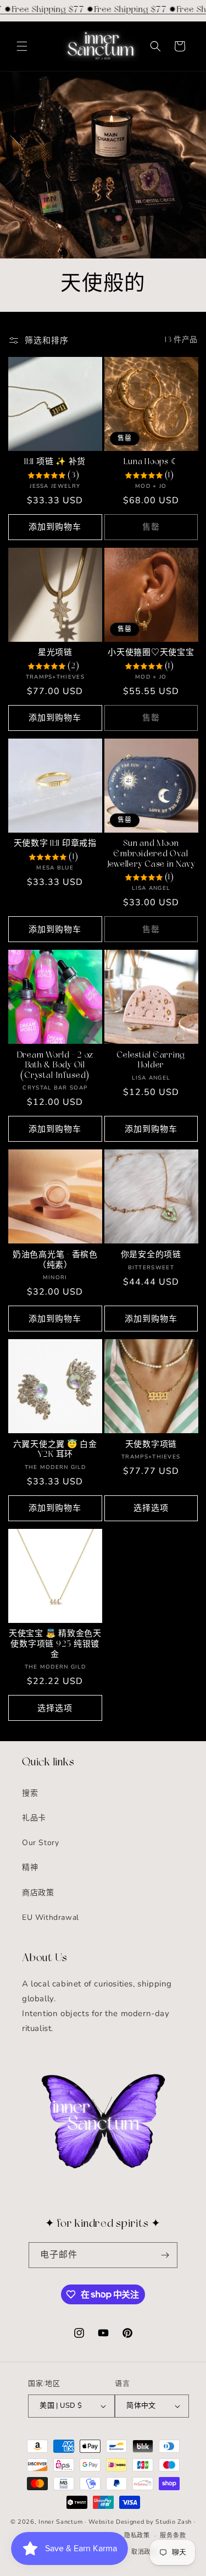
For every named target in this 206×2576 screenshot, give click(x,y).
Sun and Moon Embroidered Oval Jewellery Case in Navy (151, 854)
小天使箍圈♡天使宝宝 (151, 653)
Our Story (40, 1843)
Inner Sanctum (60, 2522)
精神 (30, 1867)
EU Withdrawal (51, 1917)
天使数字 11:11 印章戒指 (55, 844)
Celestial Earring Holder (151, 1061)
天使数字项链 (151, 1445)
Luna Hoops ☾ (151, 462)
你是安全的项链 (151, 1255)
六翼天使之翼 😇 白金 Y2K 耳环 (55, 1450)
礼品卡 (34, 1818)
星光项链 (55, 653)
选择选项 (151, 1508)
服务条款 (173, 2536)
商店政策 (38, 1893)
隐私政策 (137, 2536)
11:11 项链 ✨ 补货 (55, 462)
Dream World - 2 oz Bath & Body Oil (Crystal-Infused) (55, 1066)
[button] (22, 46)
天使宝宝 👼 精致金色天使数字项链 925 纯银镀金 (55, 1644)
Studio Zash (174, 2522)
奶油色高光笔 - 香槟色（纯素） (55, 1261)
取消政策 (144, 2552)
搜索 (30, 1793)
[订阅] (165, 2255)
